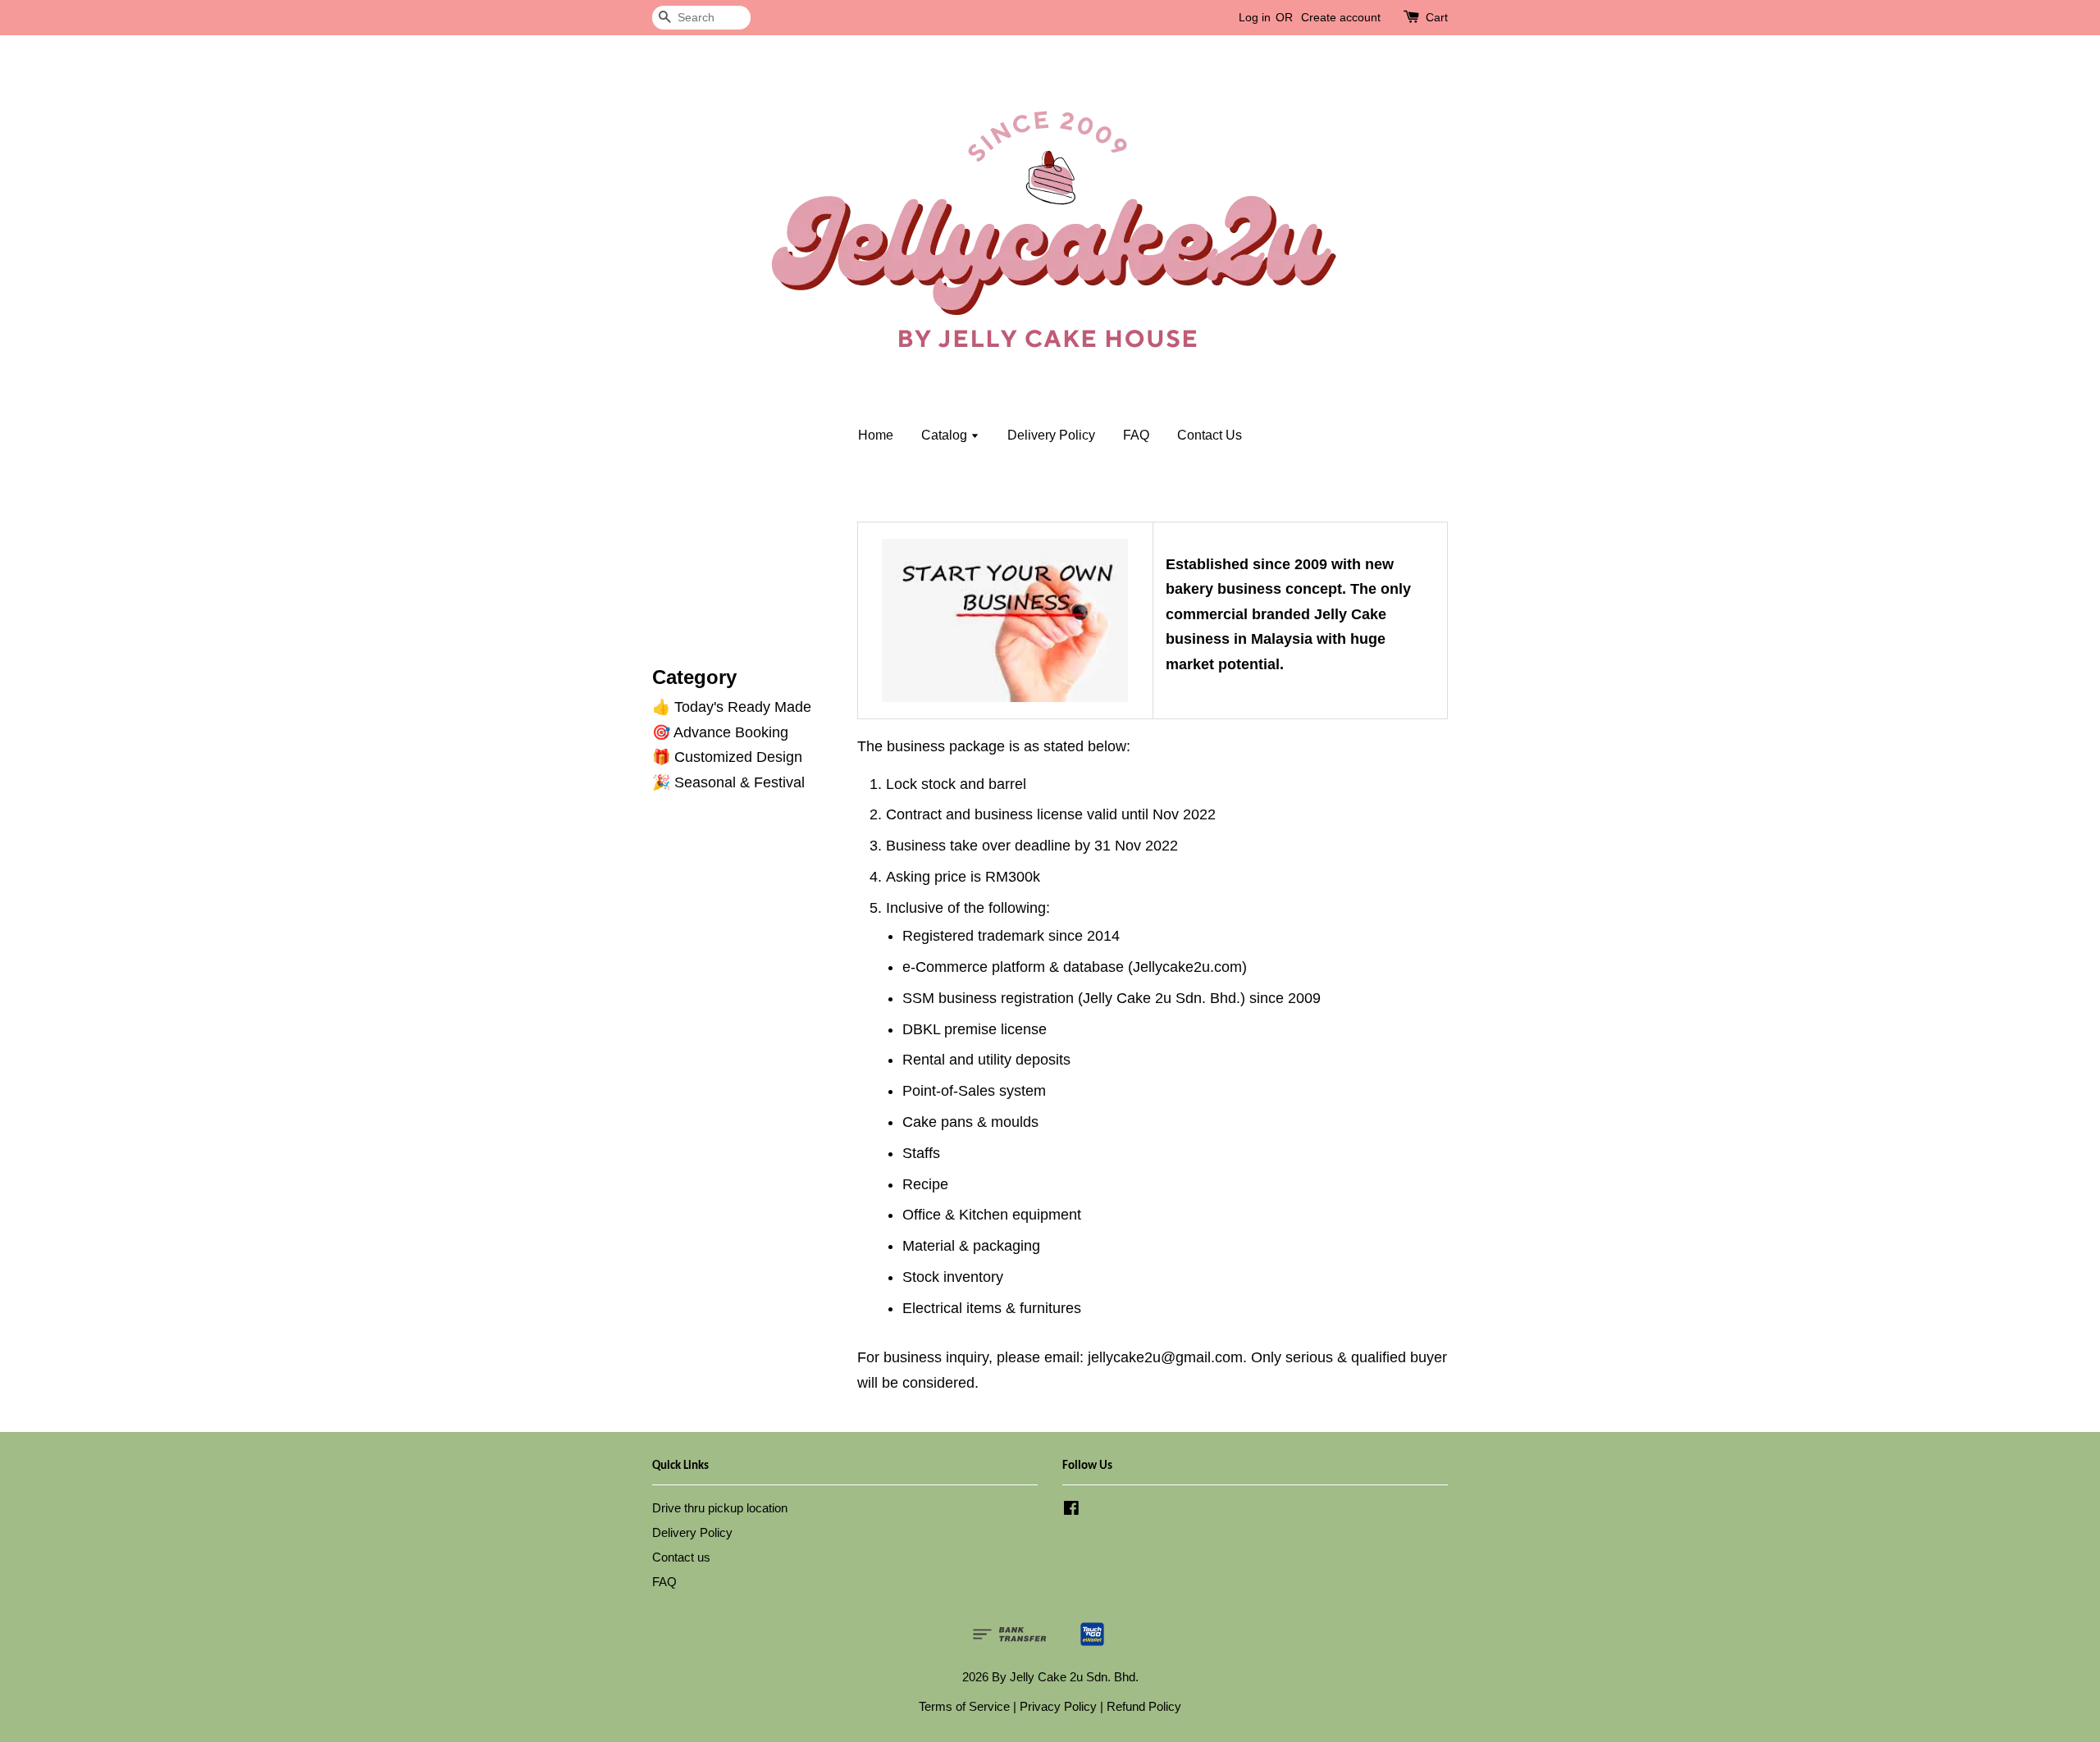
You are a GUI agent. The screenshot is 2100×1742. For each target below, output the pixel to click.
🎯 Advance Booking (720, 732)
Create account (1341, 17)
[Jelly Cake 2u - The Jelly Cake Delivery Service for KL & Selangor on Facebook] (1071, 1510)
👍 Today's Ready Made (732, 707)
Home (876, 435)
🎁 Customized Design (727, 757)
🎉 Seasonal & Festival (728, 782)
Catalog (946, 435)
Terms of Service (964, 1706)
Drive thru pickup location (720, 1508)
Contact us (681, 1557)
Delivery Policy (1051, 435)
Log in (1255, 17)
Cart (1437, 17)
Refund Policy (1144, 1706)
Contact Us (1210, 435)
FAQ (1136, 435)
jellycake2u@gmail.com (1165, 1357)
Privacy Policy (1058, 1706)
